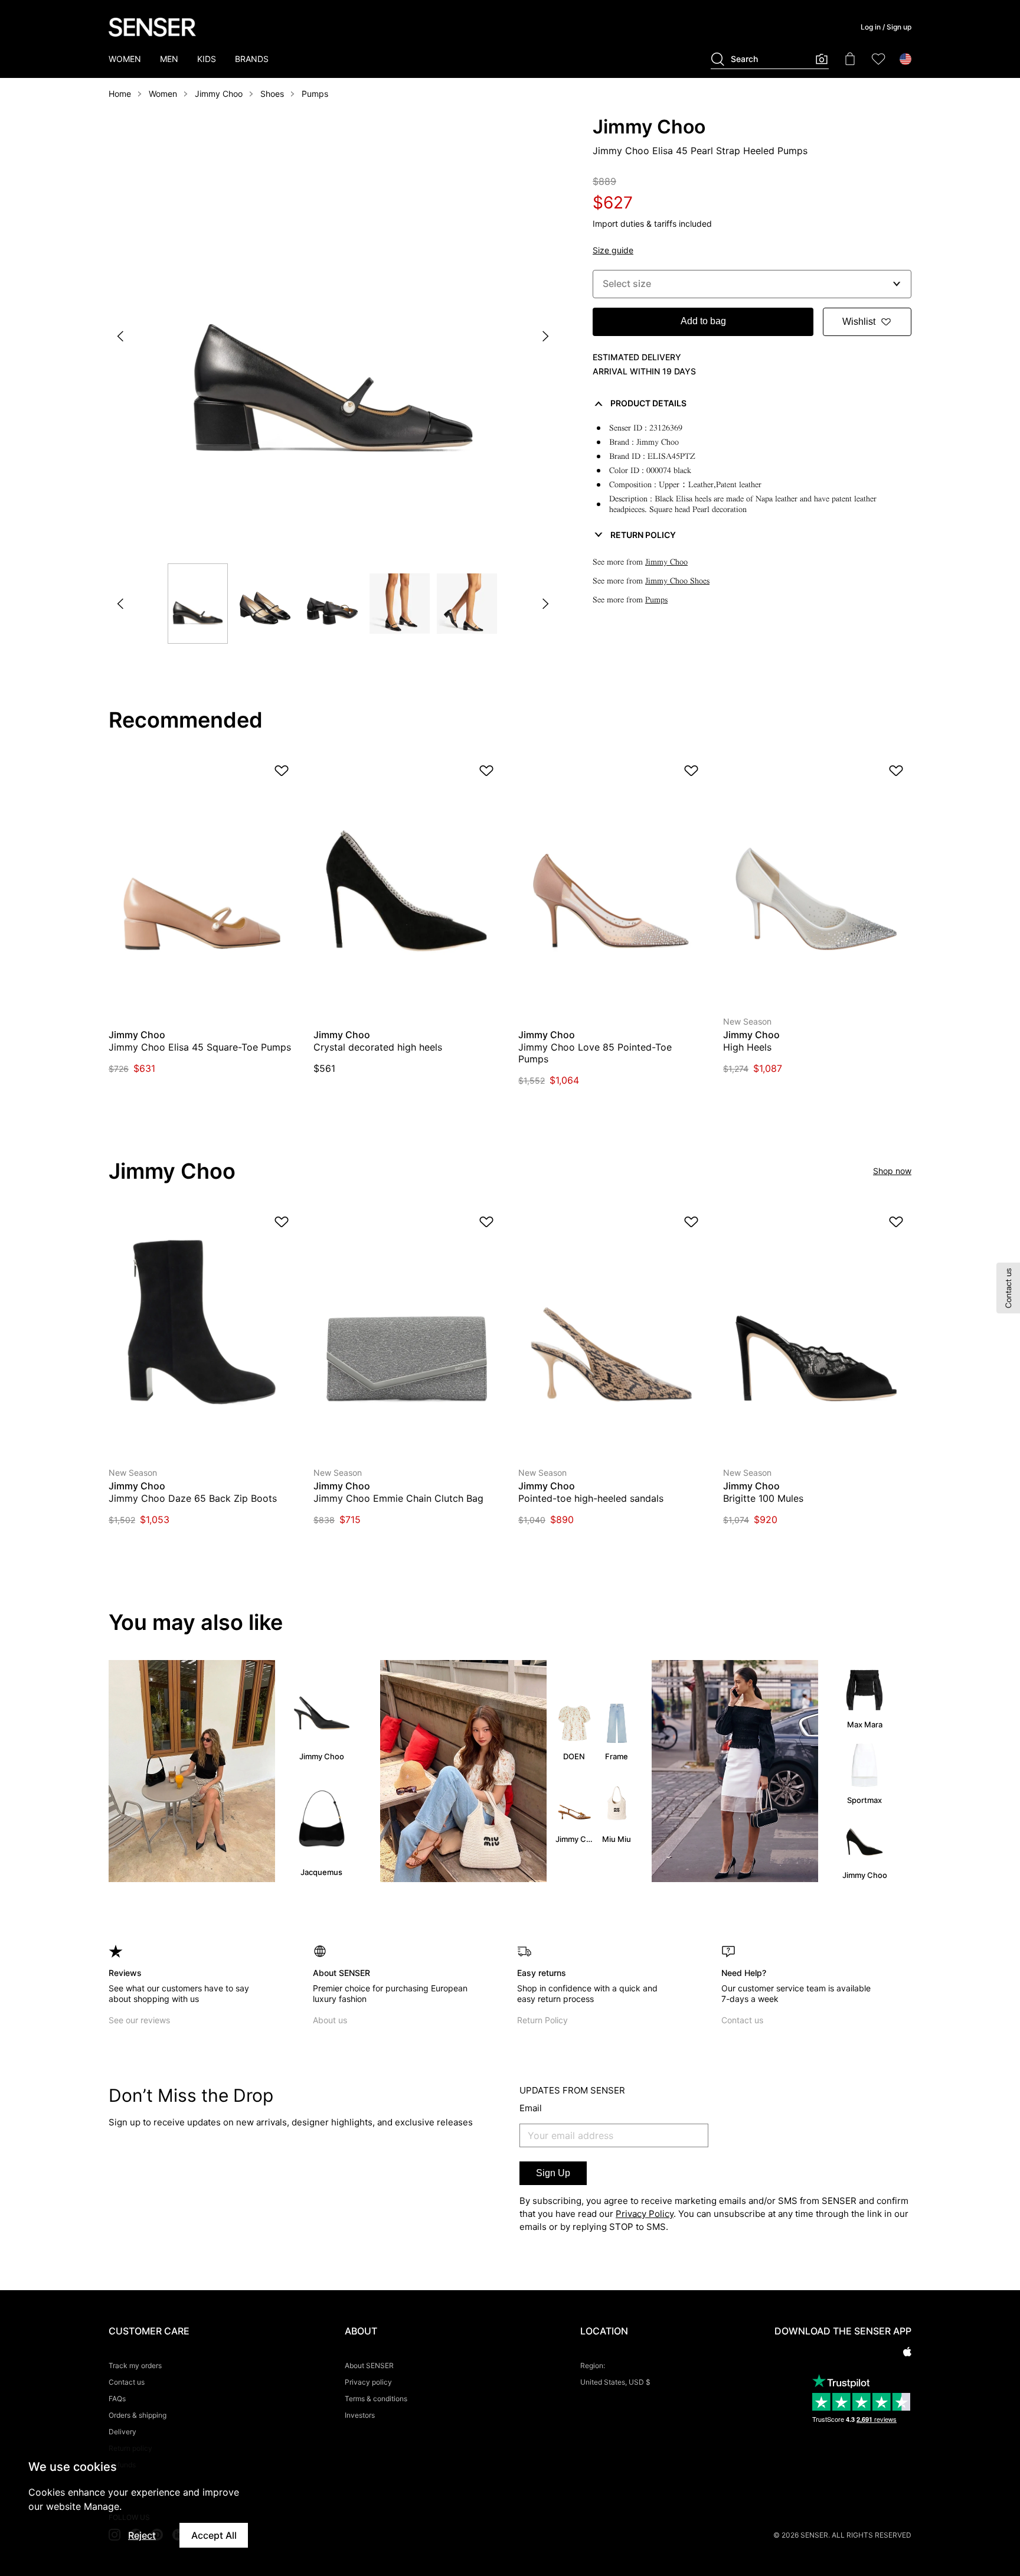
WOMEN (125, 59)
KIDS (207, 59)
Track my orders (135, 2365)
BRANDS (252, 59)
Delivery (122, 2432)
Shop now (892, 1171)
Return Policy (542, 2020)
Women (163, 94)
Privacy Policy (645, 2214)
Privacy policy (368, 2382)
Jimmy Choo (219, 94)
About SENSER (369, 2365)
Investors (360, 2415)
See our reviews (139, 2020)
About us (330, 2020)
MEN (169, 59)
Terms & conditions (376, 2399)
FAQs (117, 2399)
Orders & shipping (138, 2415)
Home (120, 94)
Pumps (315, 94)
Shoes (272, 94)
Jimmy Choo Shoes (677, 581)
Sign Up (553, 2173)
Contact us (742, 2020)
